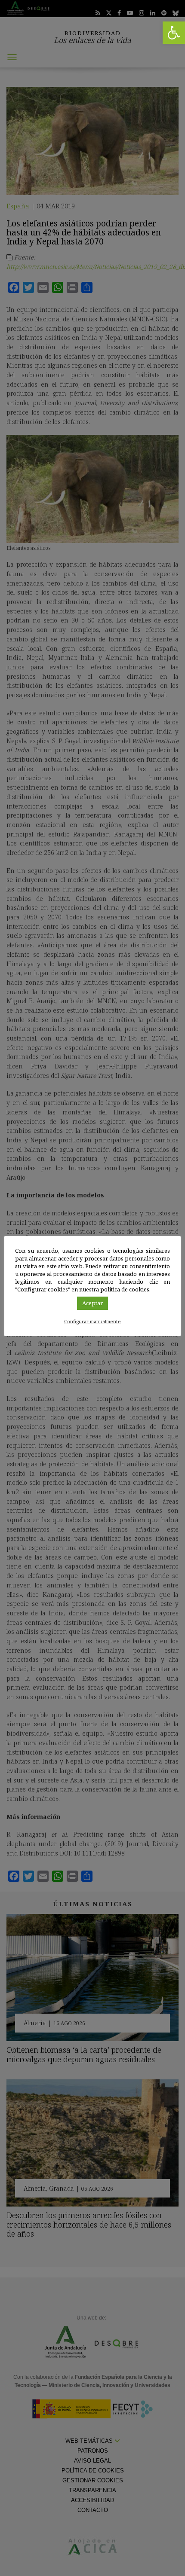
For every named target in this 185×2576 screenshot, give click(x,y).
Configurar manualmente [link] (92, 1321)
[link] (174, 33)
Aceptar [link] (92, 1303)
